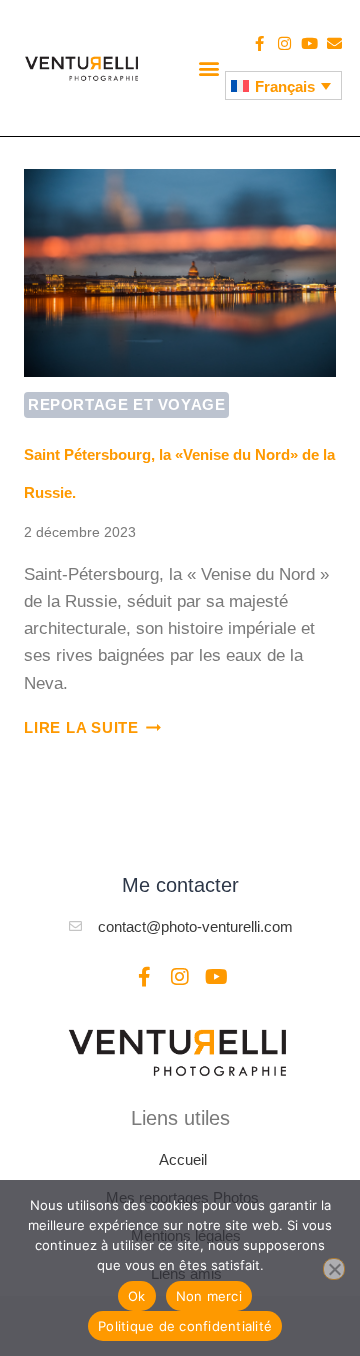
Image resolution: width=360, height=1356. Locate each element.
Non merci (209, 1296)
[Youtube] (309, 43)
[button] (208, 67)
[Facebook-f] (259, 43)
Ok (137, 1296)
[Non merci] (334, 1269)
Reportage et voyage (126, 404)
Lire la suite (92, 727)
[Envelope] (334, 43)
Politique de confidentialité (185, 1326)
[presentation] (180, 273)
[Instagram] (284, 43)
